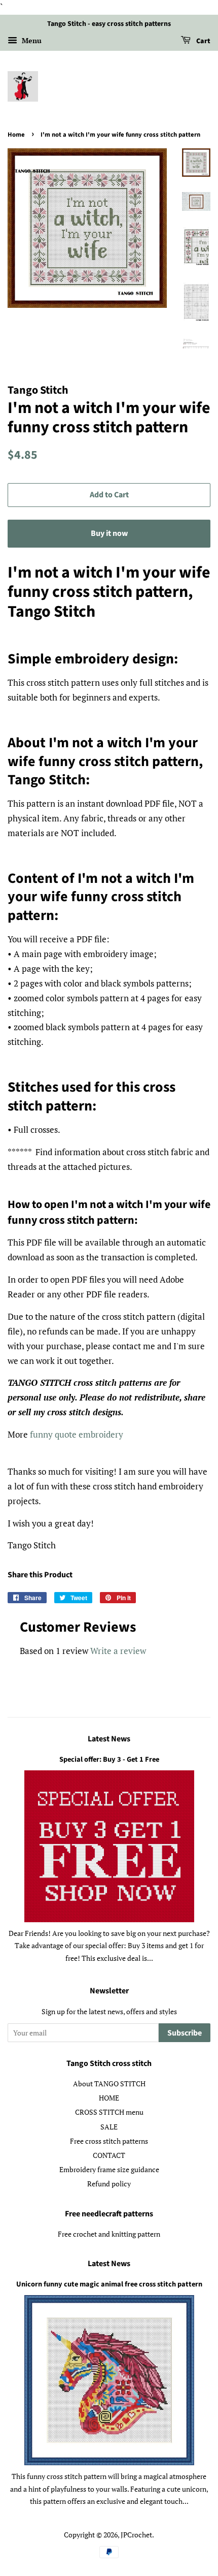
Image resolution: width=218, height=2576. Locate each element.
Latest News (109, 1739)
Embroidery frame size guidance (109, 2169)
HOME (109, 2098)
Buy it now (109, 533)
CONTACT (109, 2155)
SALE (109, 2127)
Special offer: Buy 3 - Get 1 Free (109, 1759)
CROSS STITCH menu (109, 2112)
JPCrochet (136, 2535)
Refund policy (109, 2184)
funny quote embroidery (77, 1434)
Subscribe (185, 2033)
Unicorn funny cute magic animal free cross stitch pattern (109, 2284)
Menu (31, 40)
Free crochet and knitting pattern (109, 2234)
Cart (203, 41)
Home (16, 135)
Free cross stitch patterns (109, 2141)
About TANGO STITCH (109, 2084)
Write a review (118, 1651)
